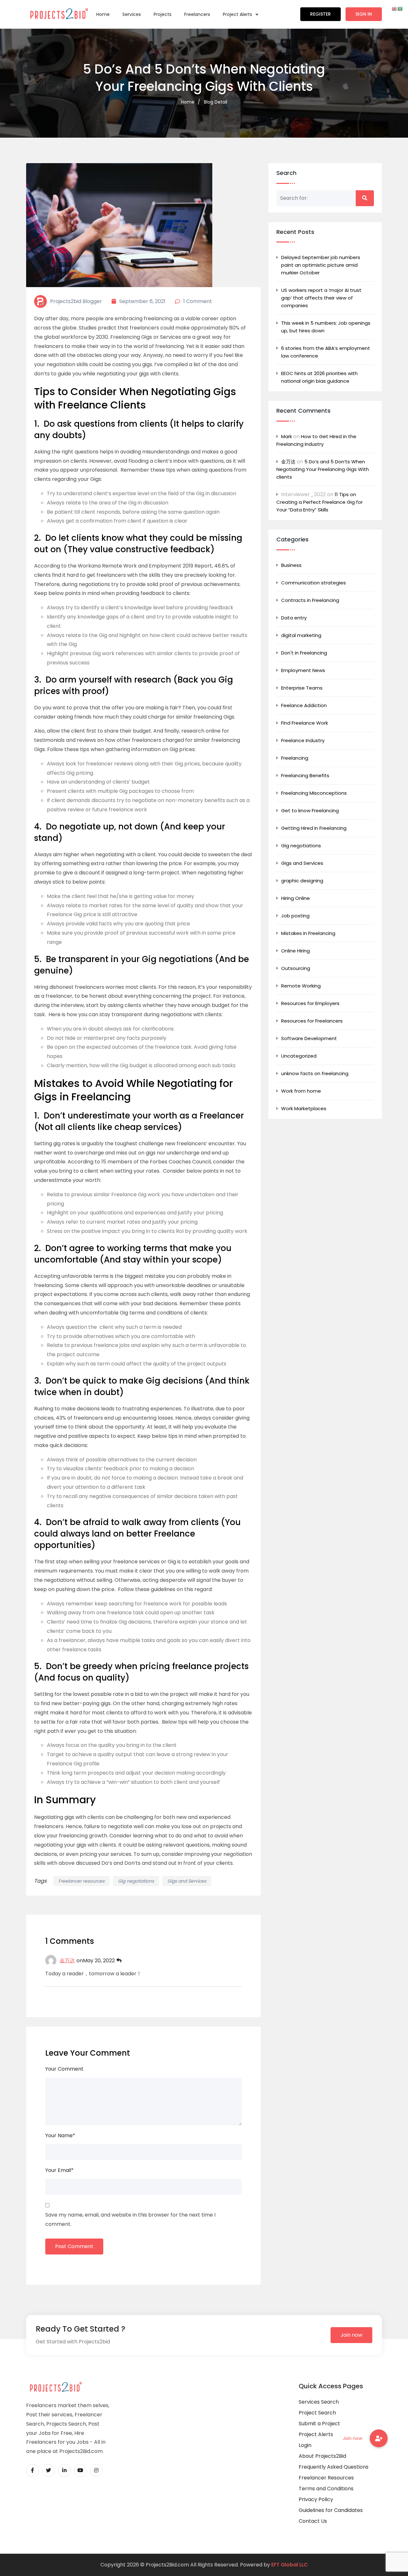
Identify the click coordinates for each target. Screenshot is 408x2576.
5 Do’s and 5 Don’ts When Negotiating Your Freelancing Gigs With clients (323, 469)
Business (291, 565)
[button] (379, 2438)
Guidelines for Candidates (331, 2510)
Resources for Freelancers (312, 1021)
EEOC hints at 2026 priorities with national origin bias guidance (319, 377)
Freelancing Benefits (305, 775)
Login (305, 2445)
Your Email (59, 2170)
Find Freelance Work (305, 723)
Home (103, 14)
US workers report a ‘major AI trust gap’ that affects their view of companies (321, 298)
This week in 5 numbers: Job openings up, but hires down (326, 327)
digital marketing (301, 635)
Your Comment (64, 2069)
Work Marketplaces (304, 1108)
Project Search (317, 2413)
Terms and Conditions (326, 2489)
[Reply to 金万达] (119, 1961)
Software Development (309, 1038)
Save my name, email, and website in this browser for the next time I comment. (130, 2219)
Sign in (364, 14)
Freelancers (197, 14)
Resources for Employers (310, 1003)
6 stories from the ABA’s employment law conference (326, 352)
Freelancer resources (81, 1881)
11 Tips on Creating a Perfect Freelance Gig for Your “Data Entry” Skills (320, 502)
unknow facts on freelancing (315, 1073)
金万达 (67, 1961)
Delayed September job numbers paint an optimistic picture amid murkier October (321, 265)
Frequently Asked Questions (334, 2467)
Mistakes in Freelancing (308, 933)
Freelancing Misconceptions (314, 793)
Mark (287, 436)
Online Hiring (295, 951)
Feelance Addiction (304, 705)
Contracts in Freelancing (310, 600)
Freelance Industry (303, 740)
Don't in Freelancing (304, 653)
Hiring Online (295, 898)
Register (321, 14)
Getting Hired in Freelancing (314, 828)
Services (132, 14)
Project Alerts (238, 14)
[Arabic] (400, 8)
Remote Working (301, 986)
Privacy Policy (316, 2499)
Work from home (301, 1091)
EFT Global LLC (290, 2565)
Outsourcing (296, 968)
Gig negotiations (136, 1881)
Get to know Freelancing (310, 810)
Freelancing (295, 758)
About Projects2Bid (322, 2456)
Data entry (294, 618)
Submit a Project (319, 2424)
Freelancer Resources (326, 2478)
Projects (163, 14)
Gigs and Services (187, 1881)
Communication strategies (313, 583)
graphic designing (302, 881)
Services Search (319, 2402)
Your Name (60, 2135)
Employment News (303, 670)
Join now (351, 2335)
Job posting (295, 916)
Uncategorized (299, 1056)
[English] (395, 8)
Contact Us (313, 2521)
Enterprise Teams (302, 688)
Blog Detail (216, 102)
